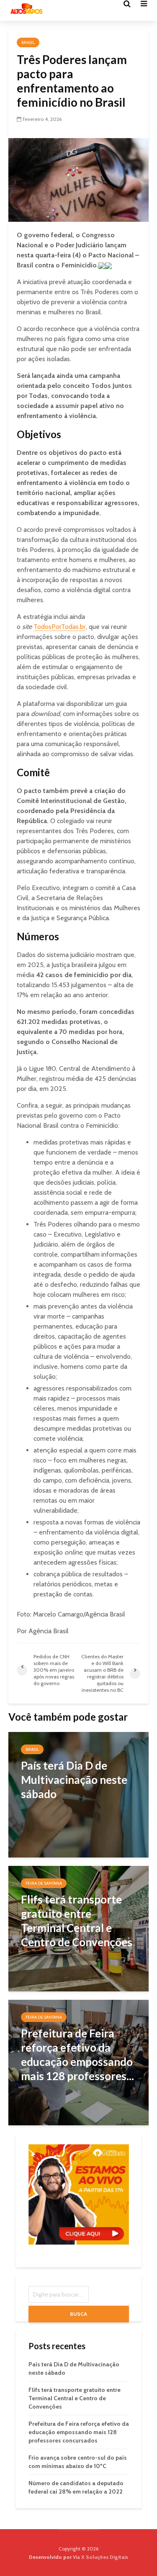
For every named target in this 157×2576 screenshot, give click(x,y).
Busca (78, 2314)
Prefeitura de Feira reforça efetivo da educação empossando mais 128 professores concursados (79, 2432)
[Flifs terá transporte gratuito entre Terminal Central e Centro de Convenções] (78, 1928)
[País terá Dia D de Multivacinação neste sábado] (78, 1794)
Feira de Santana (44, 1883)
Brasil (28, 42)
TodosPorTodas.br (60, 627)
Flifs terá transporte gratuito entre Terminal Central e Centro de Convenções (75, 2398)
